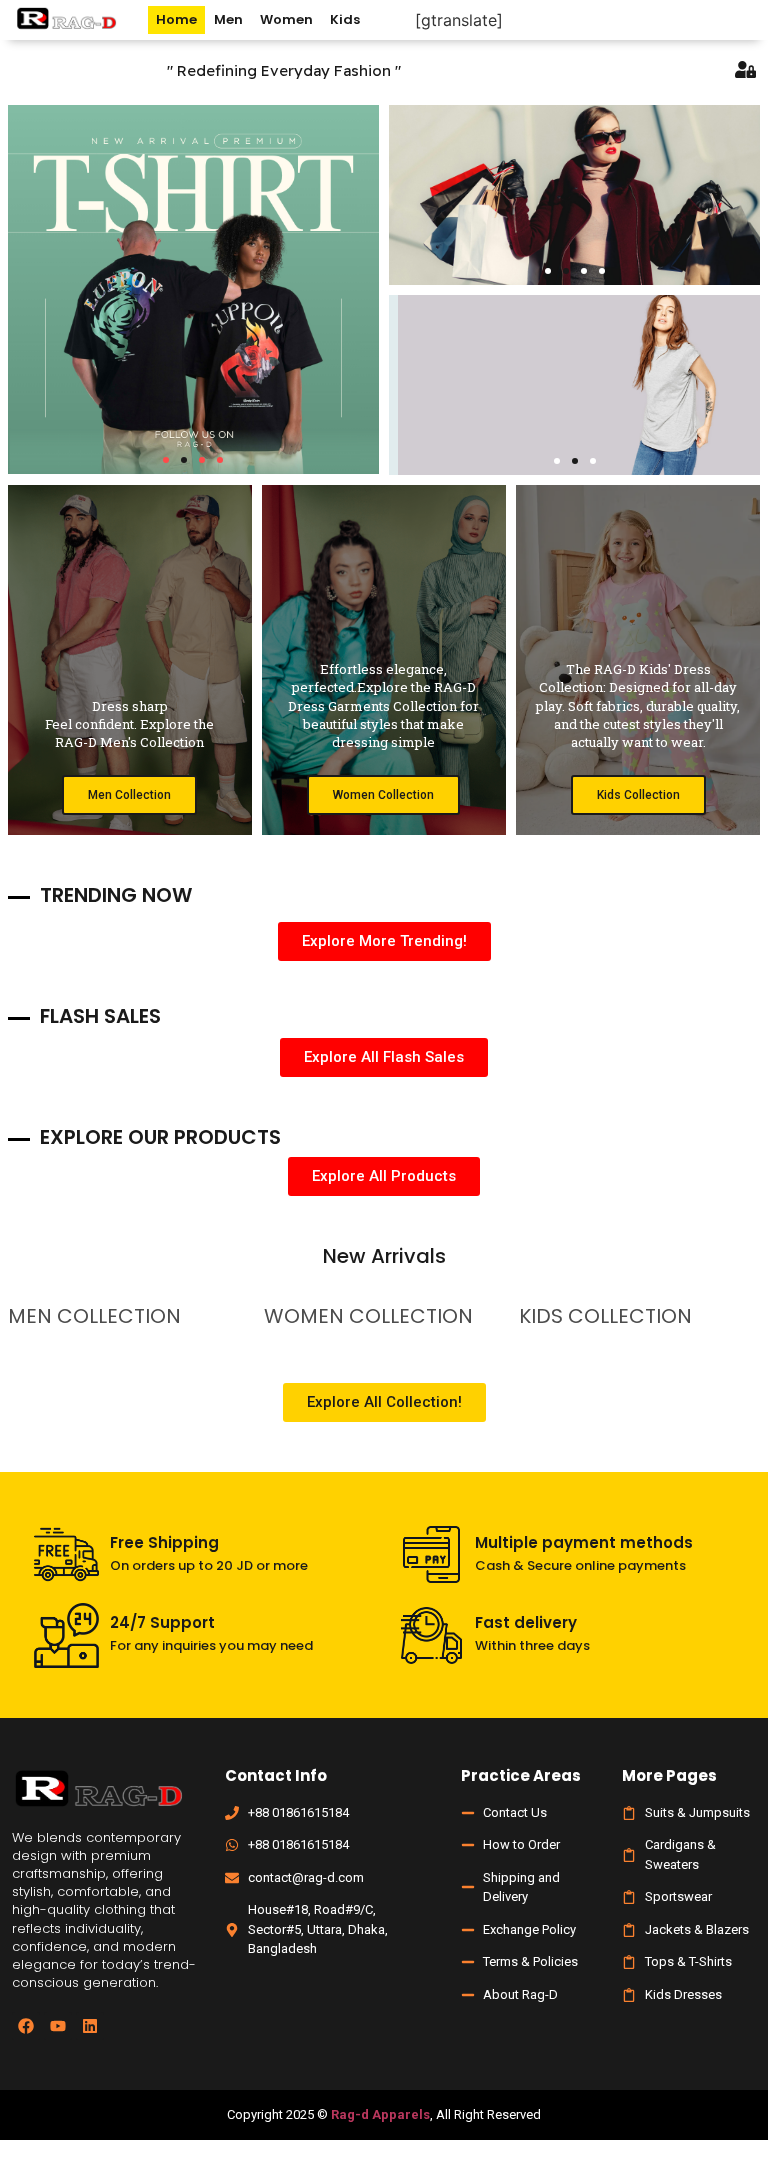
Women (286, 19)
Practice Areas (521, 1775)
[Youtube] (58, 2026)
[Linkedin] (90, 2026)
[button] (166, 460)
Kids (345, 19)
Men (228, 19)
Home (176, 19)
